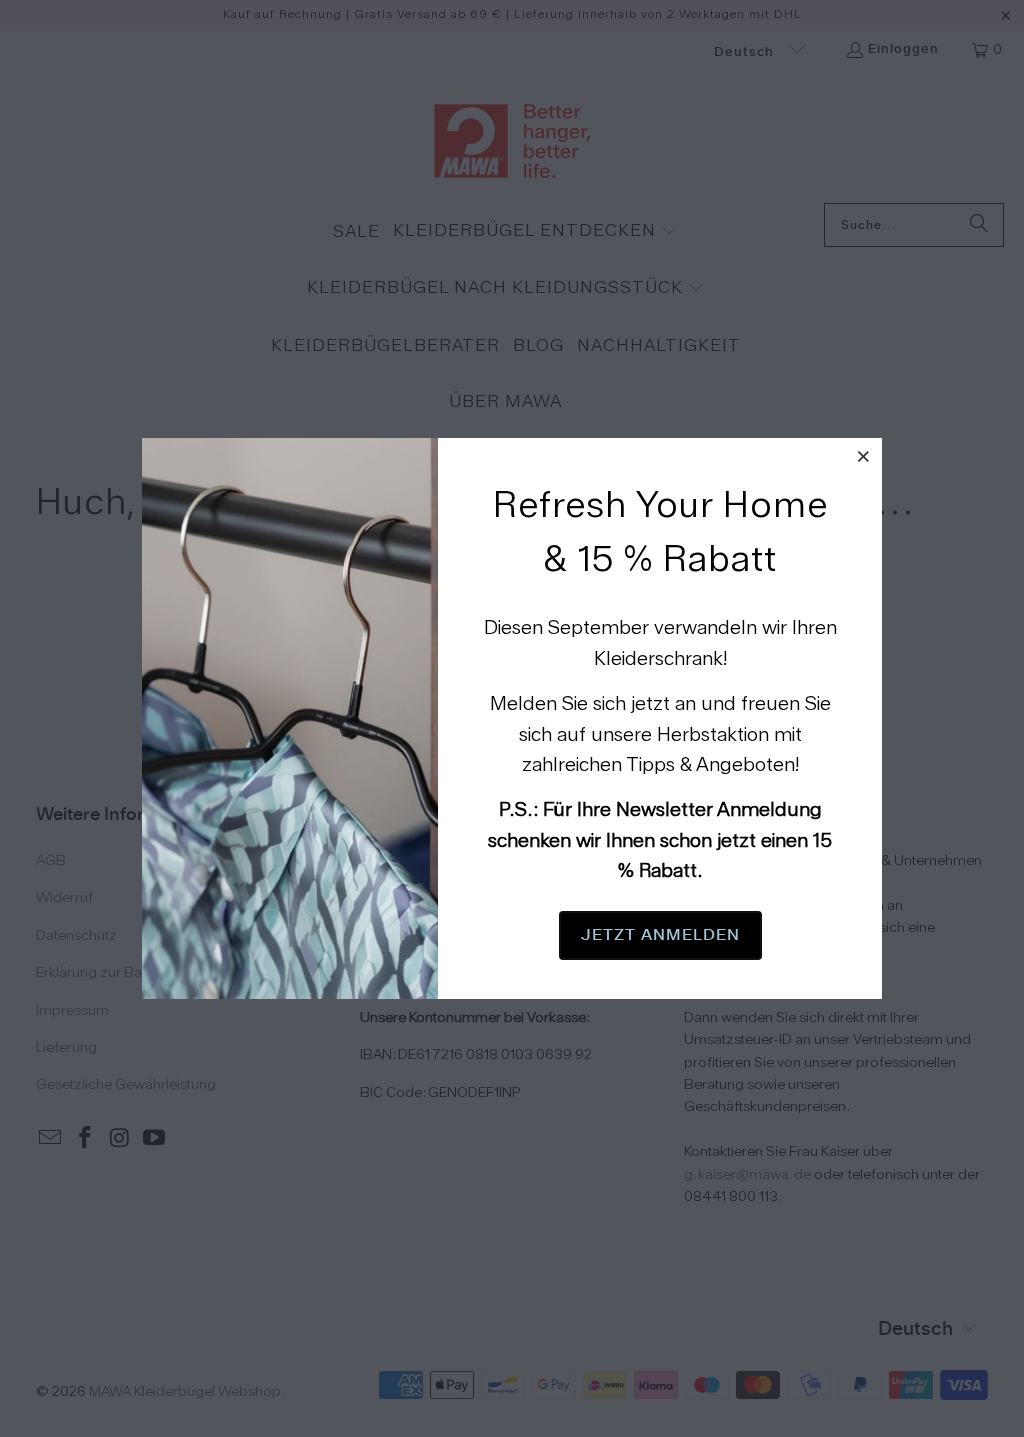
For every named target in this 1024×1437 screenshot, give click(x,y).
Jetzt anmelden (660, 935)
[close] (864, 456)
